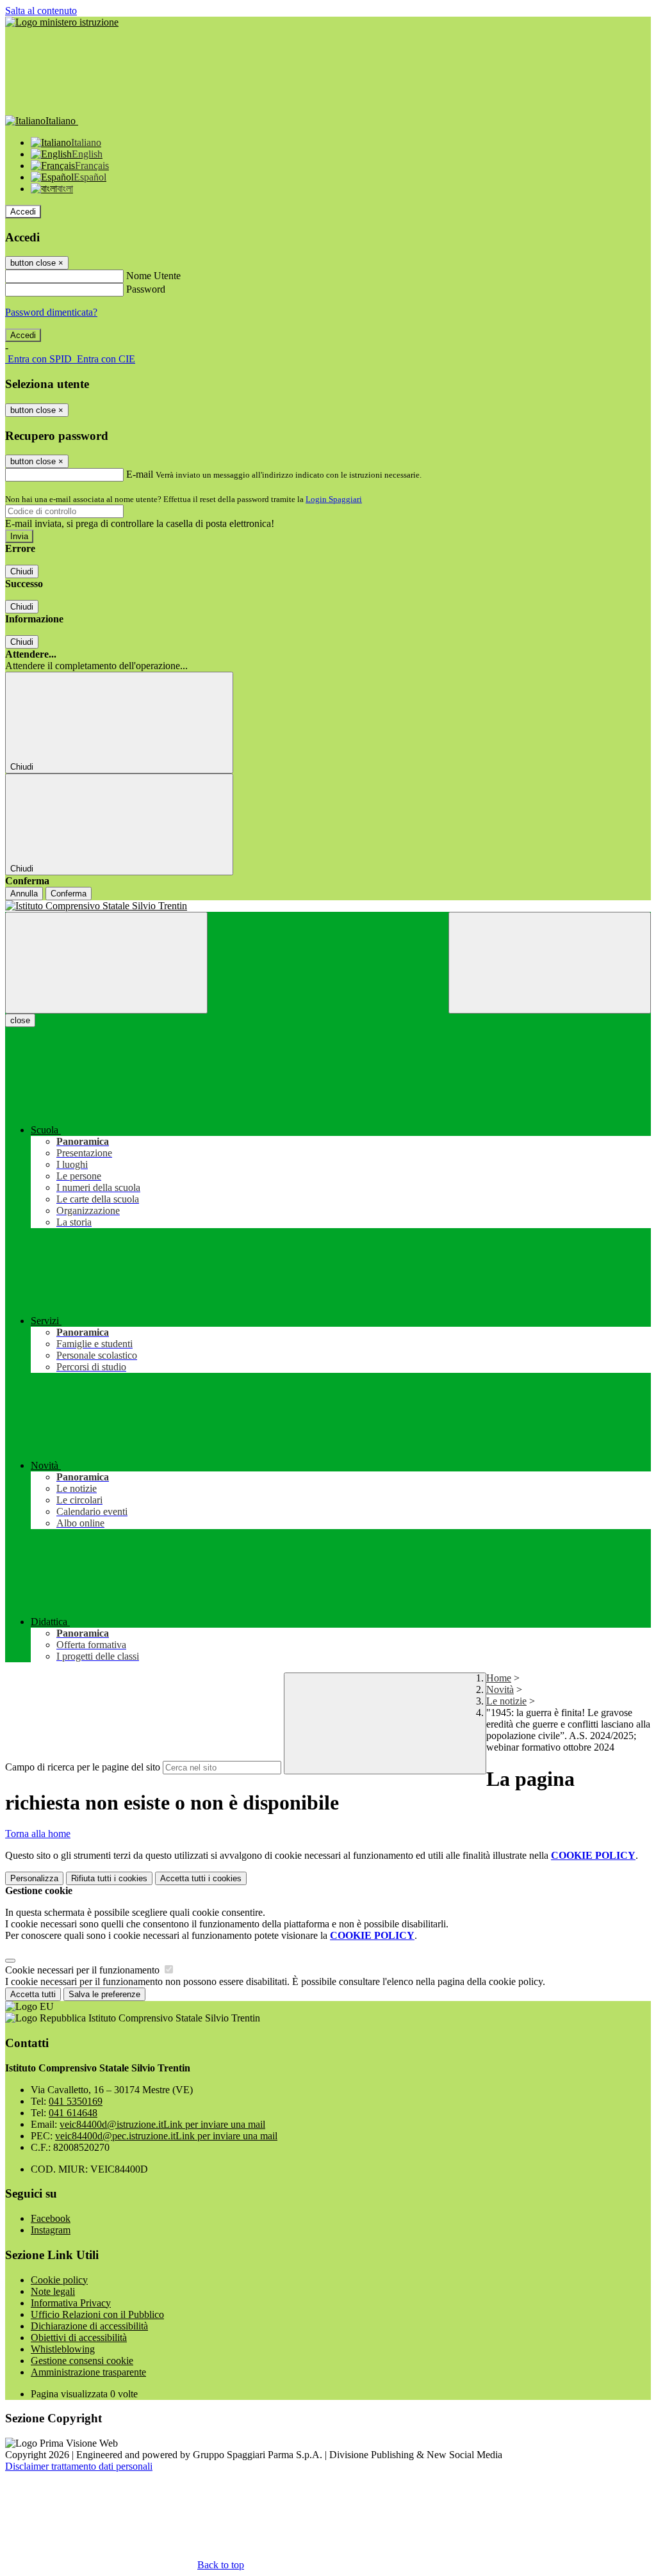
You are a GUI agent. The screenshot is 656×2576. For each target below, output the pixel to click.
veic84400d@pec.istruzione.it (166, 2136)
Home (499, 1678)
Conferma (69, 894)
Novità (500, 1689)
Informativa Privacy (71, 2303)
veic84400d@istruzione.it (162, 2124)
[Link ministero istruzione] (62, 22)
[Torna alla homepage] (328, 906)
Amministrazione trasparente (88, 2372)
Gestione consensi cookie (82, 2361)
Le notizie (506, 1701)
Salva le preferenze (104, 1994)
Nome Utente (153, 276)
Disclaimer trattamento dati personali (79, 2466)
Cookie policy (59, 2280)
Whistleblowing (63, 2349)
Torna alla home (38, 1834)
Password (146, 289)
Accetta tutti (201, 1878)
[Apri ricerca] (550, 963)
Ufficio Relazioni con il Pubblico (97, 2314)
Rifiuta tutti (109, 1878)
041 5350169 (76, 2101)
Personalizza (34, 1878)
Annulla (24, 894)
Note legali (53, 2291)
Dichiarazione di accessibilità (89, 2326)
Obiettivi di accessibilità (79, 2337)
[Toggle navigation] (106, 963)
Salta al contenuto (41, 11)
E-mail (140, 474)
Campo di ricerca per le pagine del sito (83, 1767)
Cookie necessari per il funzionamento (84, 1970)
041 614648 (73, 2113)
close (20, 1020)
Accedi (23, 212)
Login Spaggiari (334, 499)
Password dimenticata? (51, 312)
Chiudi (22, 571)
